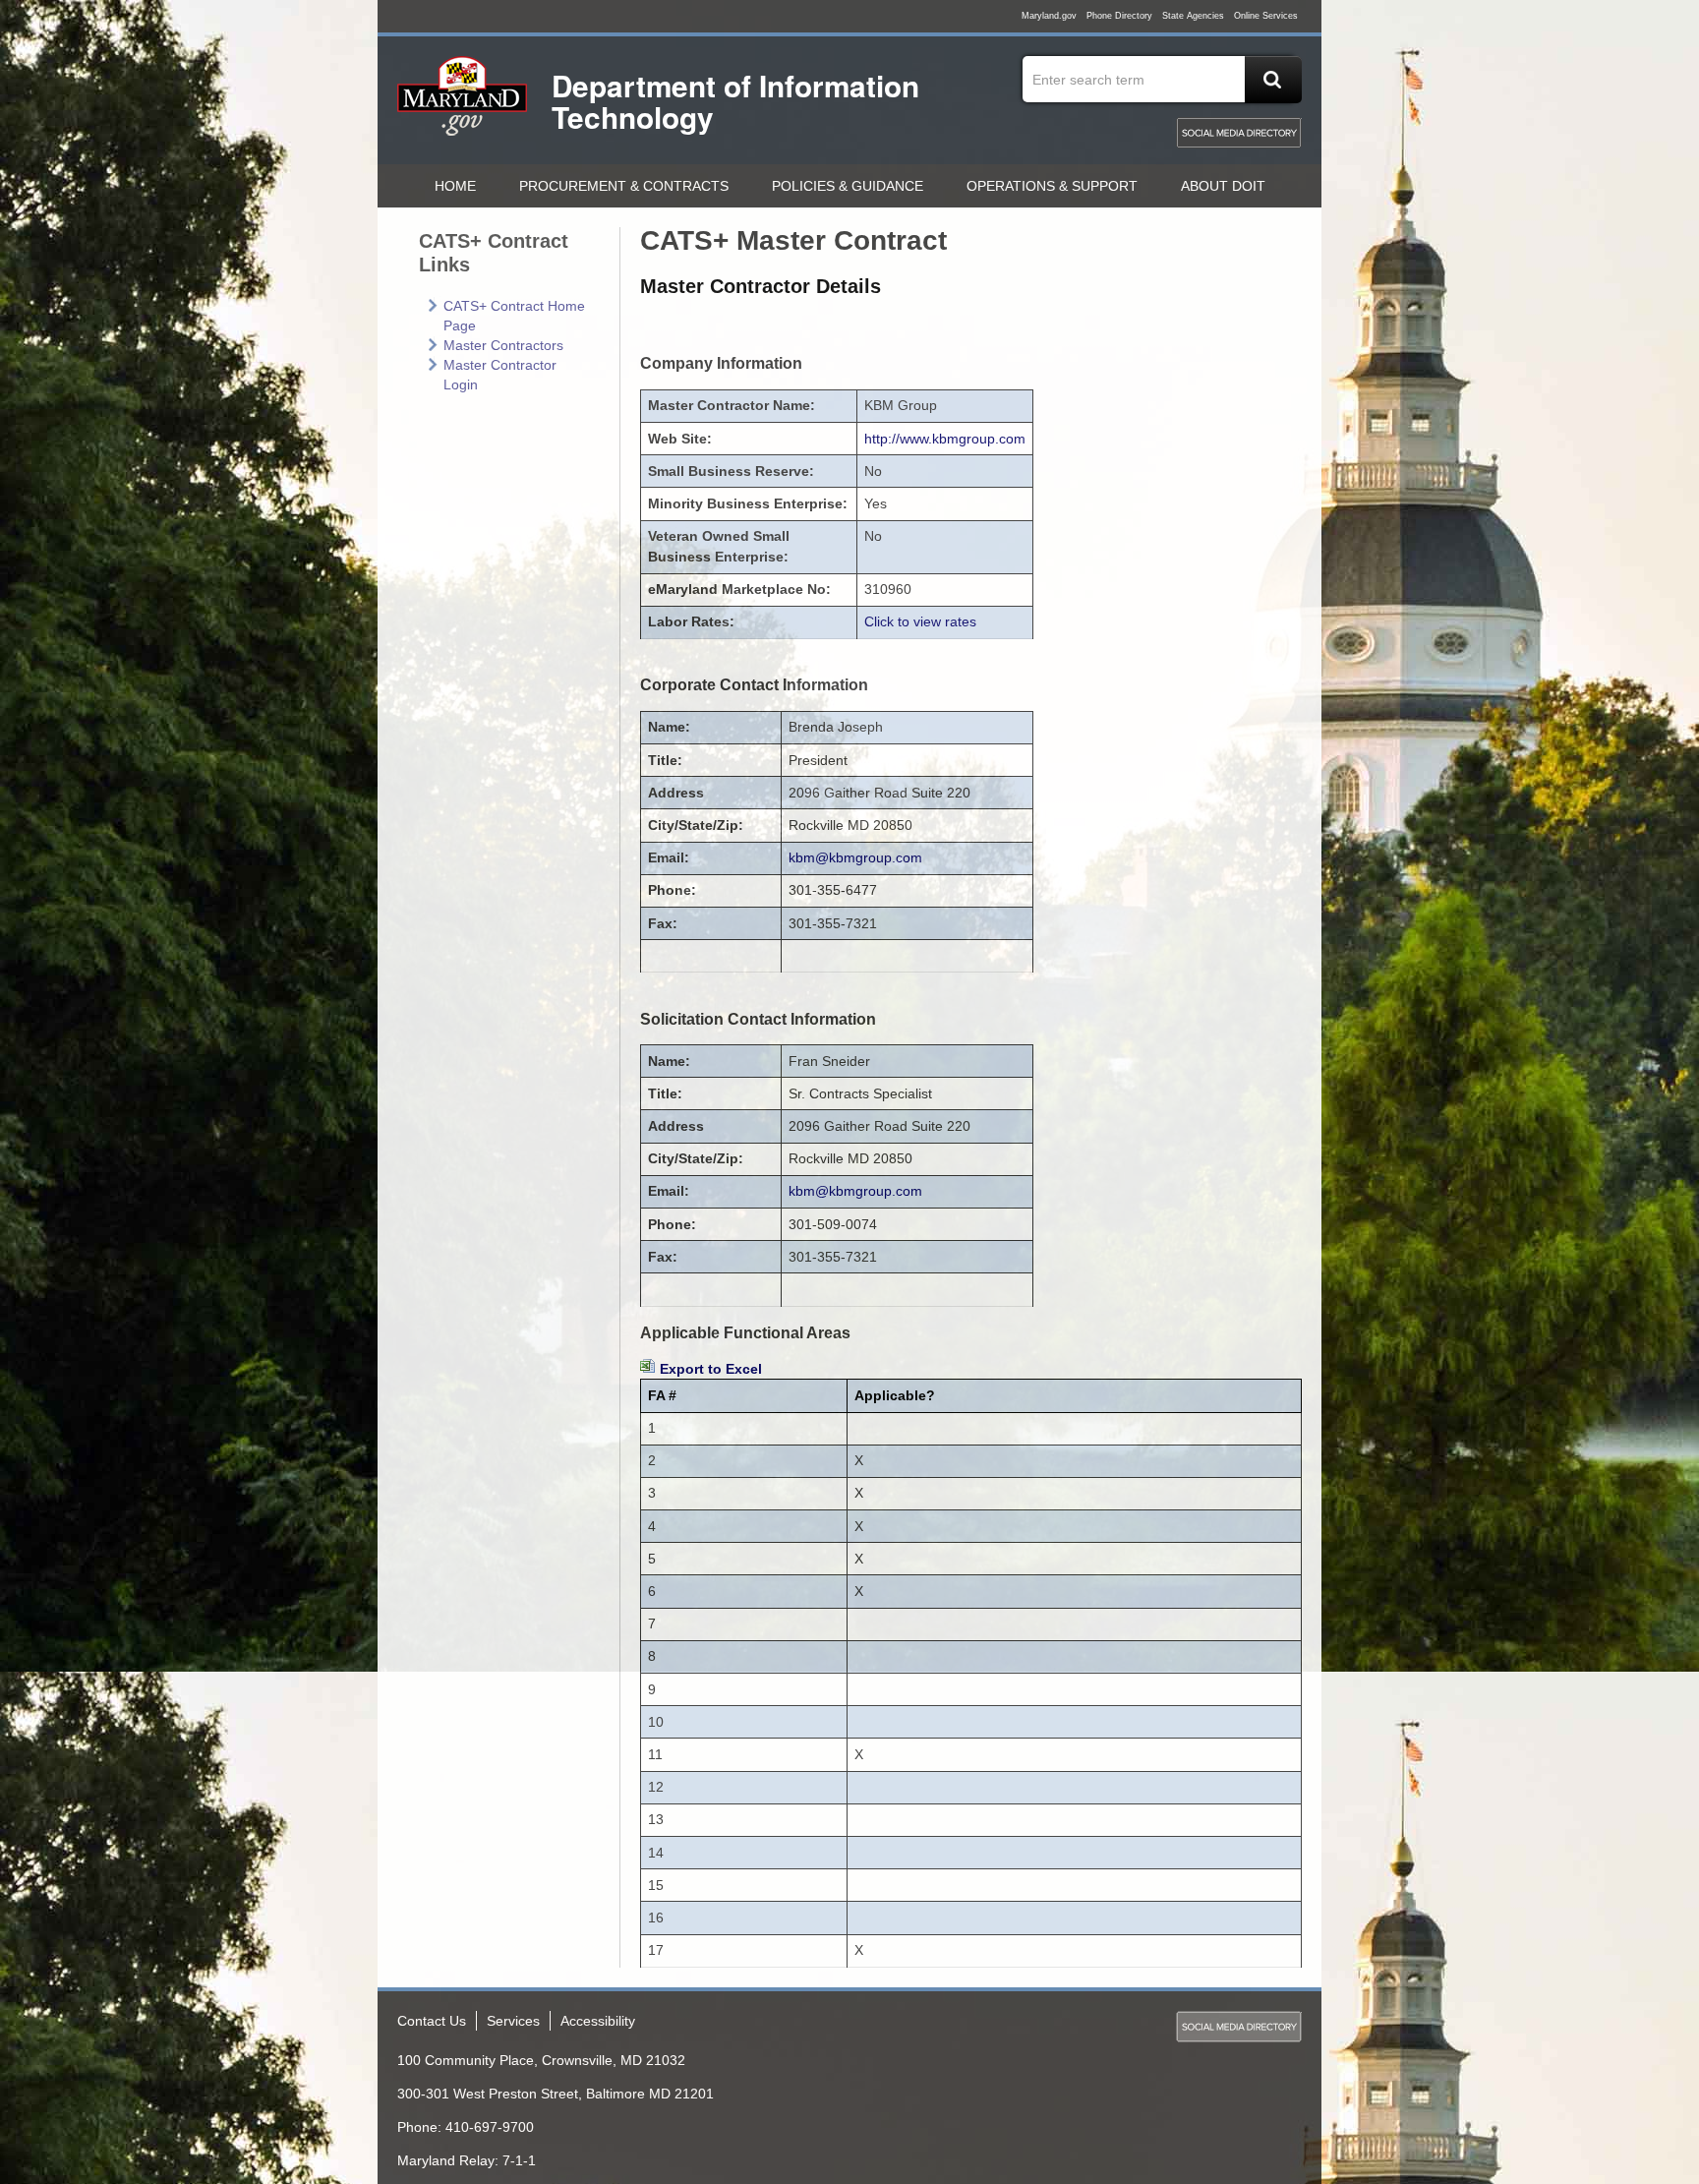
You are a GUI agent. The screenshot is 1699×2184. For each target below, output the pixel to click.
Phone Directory (1119, 16)
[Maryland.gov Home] (463, 105)
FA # (662, 1395)
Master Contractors (503, 345)
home (455, 186)
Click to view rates (920, 621)
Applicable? (895, 1395)
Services (513, 2021)
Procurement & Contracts (624, 186)
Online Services (1266, 16)
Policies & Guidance (848, 186)
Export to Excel (711, 1369)
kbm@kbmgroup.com (855, 857)
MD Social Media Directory (1239, 133)
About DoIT (1223, 186)
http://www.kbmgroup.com (945, 439)
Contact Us (432, 2021)
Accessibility (598, 2021)
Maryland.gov (1049, 16)
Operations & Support (1052, 186)
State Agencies (1193, 16)
